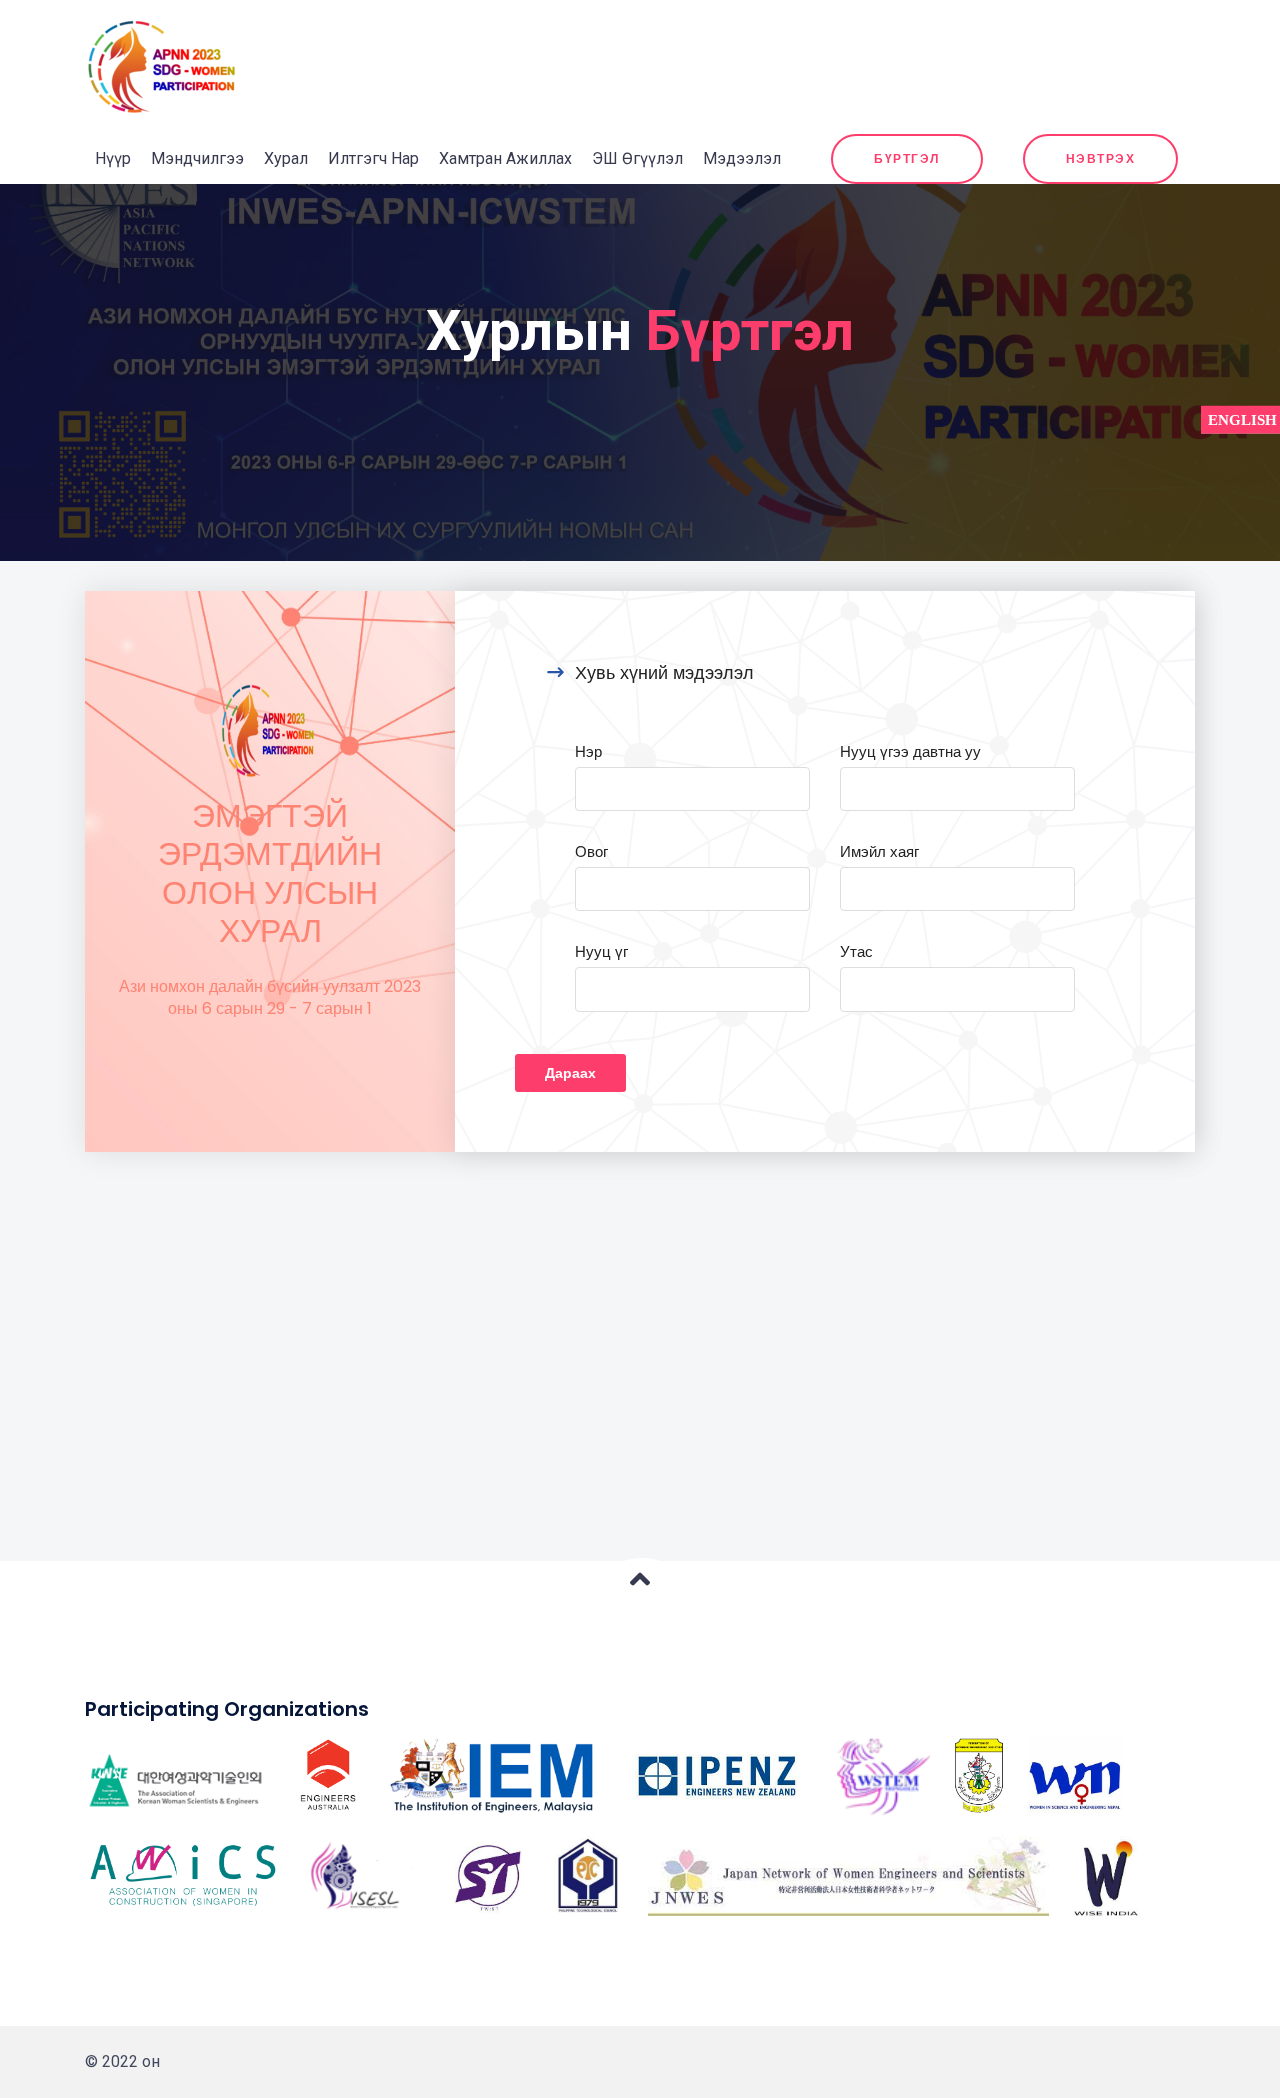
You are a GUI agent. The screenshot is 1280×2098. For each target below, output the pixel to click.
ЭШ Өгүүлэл (637, 158)
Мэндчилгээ (197, 158)
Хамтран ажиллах (505, 158)
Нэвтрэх (1101, 158)
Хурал (286, 158)
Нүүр (113, 158)
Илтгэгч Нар (373, 158)
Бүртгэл (907, 158)
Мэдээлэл (742, 158)
